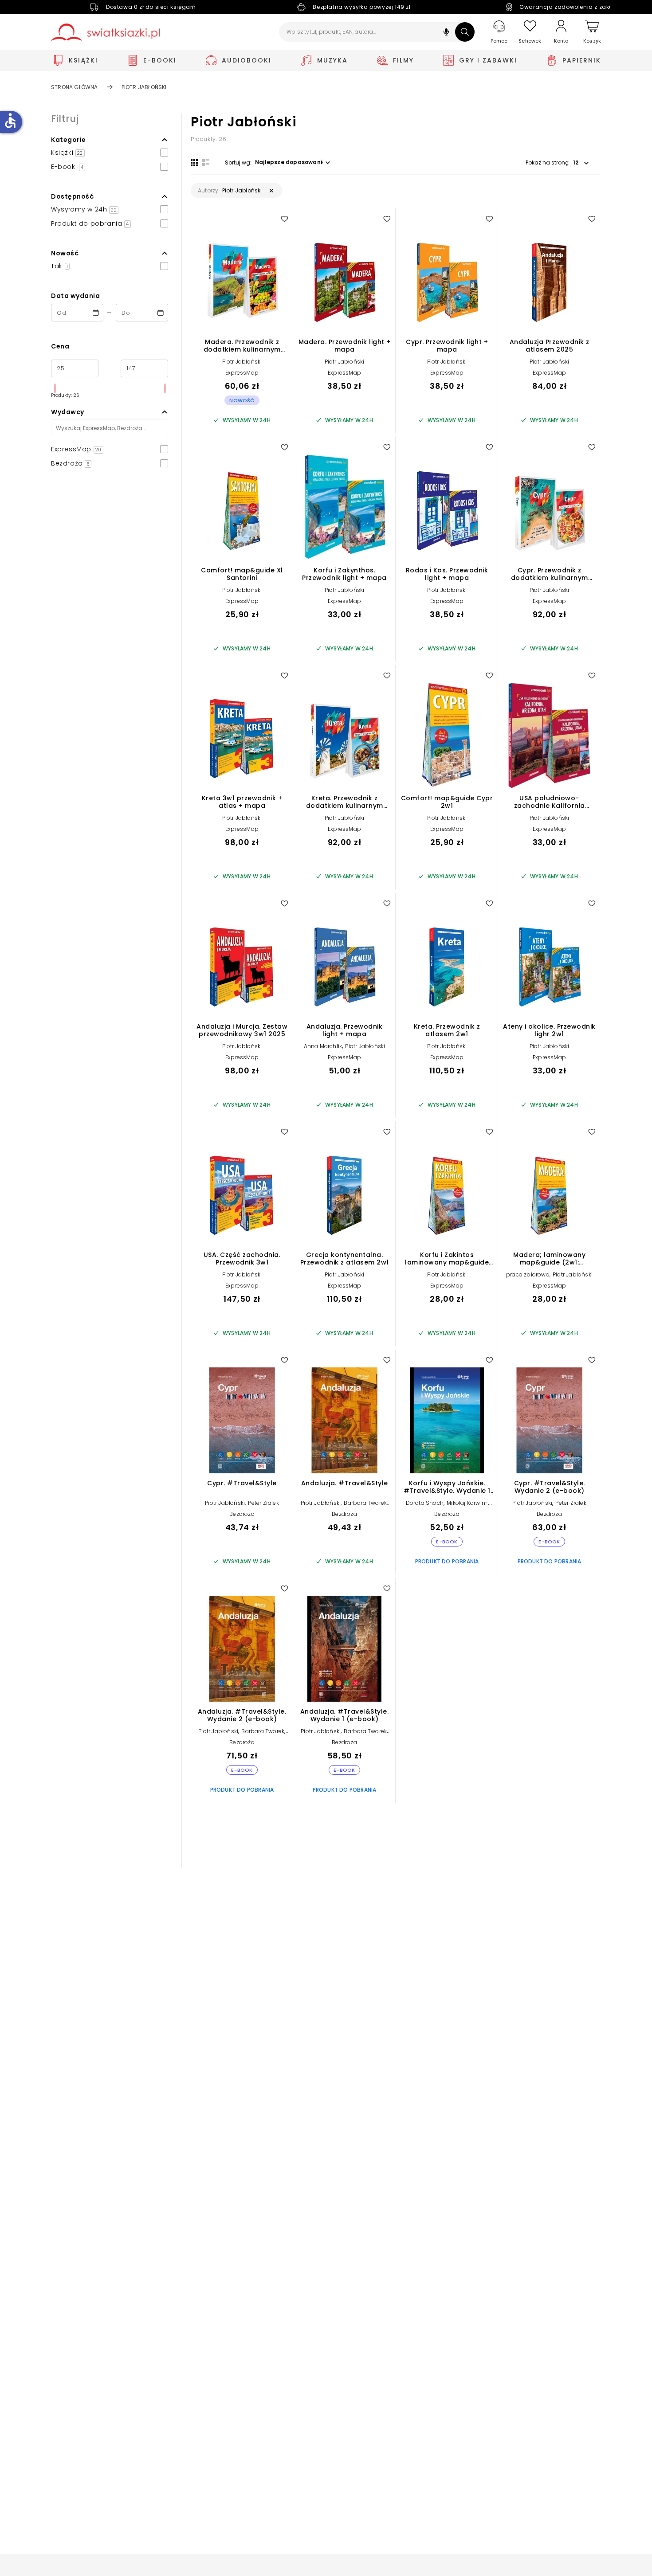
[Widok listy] (206, 163)
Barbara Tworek (365, 1503)
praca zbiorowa (528, 1274)
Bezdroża (242, 1514)
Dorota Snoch (425, 1503)
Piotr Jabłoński (242, 362)
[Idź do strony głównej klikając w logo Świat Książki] (105, 32)
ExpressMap (242, 373)
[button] (446, 33)
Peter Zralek (263, 1503)
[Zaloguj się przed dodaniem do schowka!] (284, 219)
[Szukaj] (465, 32)
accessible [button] (10, 121)
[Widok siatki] (194, 163)
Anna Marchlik (323, 1046)
